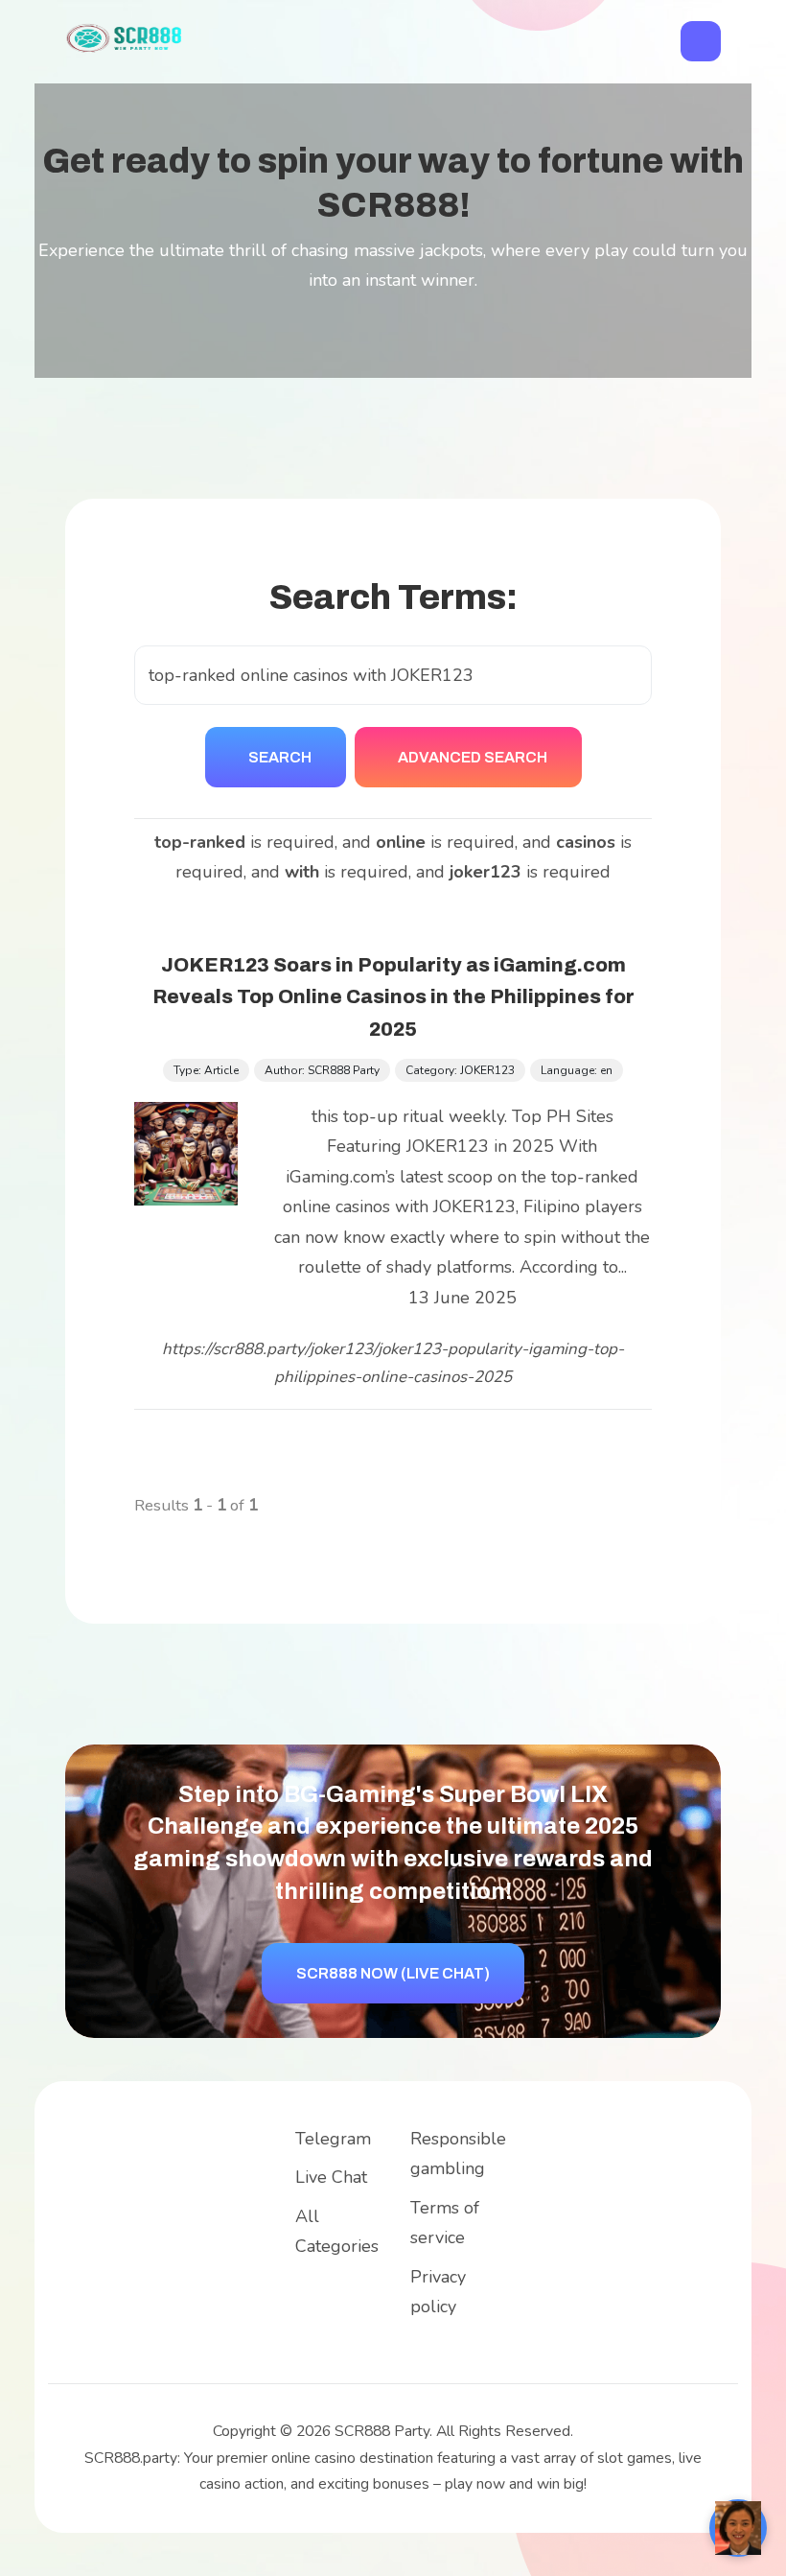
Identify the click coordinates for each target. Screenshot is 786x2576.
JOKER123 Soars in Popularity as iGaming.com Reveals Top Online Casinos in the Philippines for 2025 (393, 997)
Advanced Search (473, 757)
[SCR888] (126, 36)
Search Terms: (393, 597)
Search (280, 757)
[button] (701, 41)
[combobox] (393, 676)
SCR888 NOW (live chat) (393, 1973)
